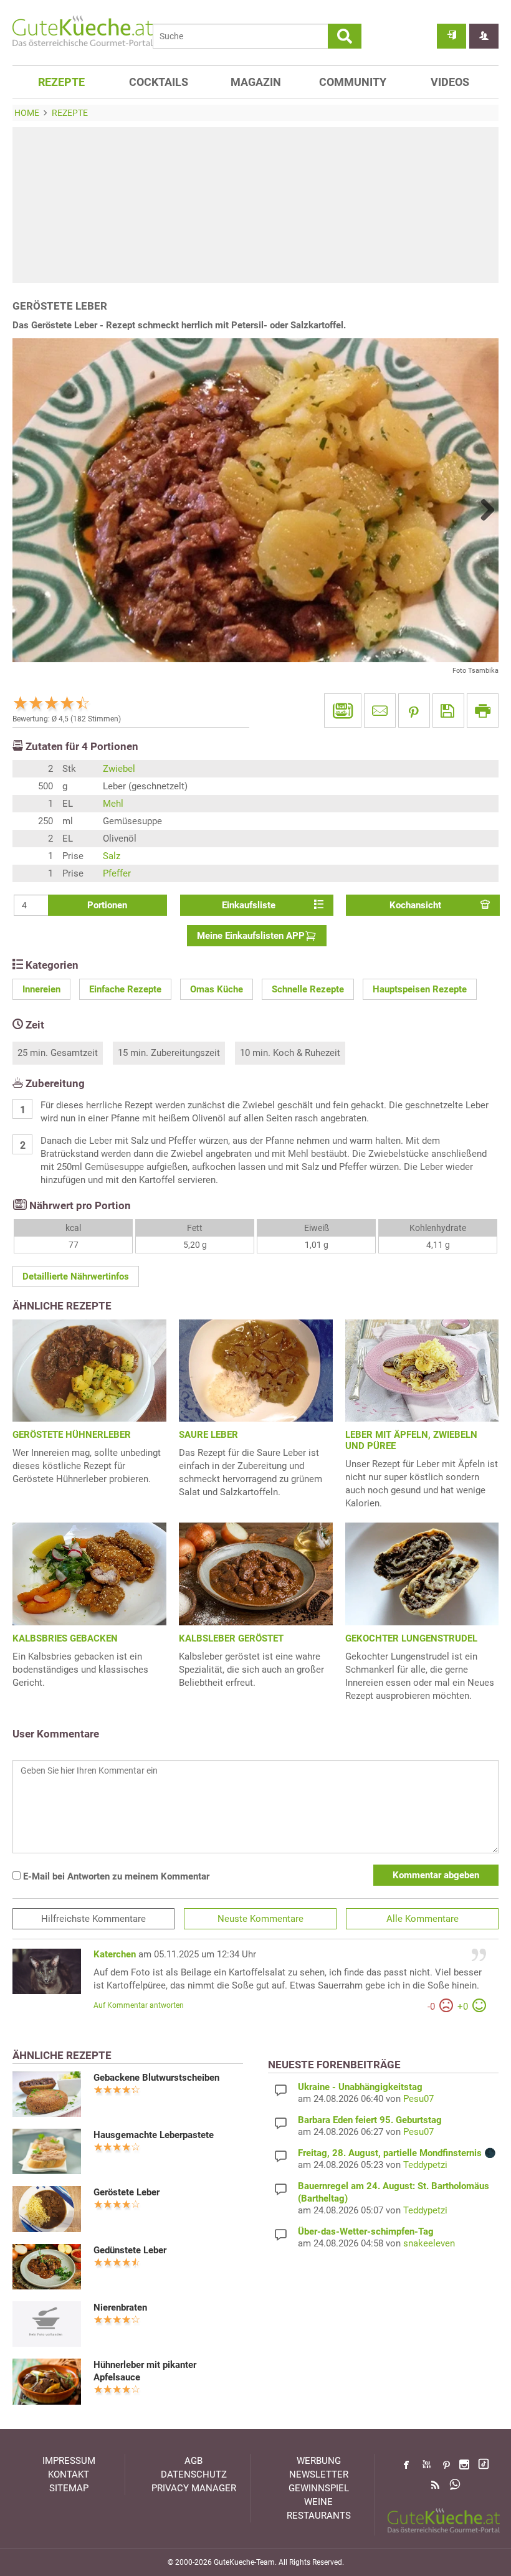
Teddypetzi (425, 2165)
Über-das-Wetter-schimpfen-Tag (366, 2231)
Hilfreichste (93, 1919)
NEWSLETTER (319, 2474)
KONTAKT (69, 2474)
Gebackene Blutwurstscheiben (156, 2078)
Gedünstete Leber (130, 2250)
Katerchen (115, 1954)
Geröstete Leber (127, 2192)
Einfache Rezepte (125, 989)
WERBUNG (319, 2461)
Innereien (41, 989)
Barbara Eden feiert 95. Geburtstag (370, 2120)
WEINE (318, 2502)
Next (483, 510)
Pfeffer (117, 873)
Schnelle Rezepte (308, 989)
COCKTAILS (159, 82)
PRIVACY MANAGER (194, 2488)
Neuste (260, 1919)
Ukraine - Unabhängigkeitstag (360, 2087)
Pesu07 (418, 2099)
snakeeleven (429, 2243)
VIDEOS (450, 82)
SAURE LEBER (208, 1435)
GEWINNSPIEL (319, 2488)
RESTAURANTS (319, 2516)
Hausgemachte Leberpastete (154, 2135)
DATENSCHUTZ (194, 2474)
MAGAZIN (256, 82)
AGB (193, 2461)
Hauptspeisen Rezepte (420, 989)
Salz (112, 856)
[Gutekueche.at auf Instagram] (464, 2464)
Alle (423, 1919)
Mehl (113, 804)
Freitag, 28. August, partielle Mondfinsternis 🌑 (397, 2153)
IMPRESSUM (69, 2461)
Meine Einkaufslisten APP (251, 936)
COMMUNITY (353, 82)
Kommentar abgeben (436, 1875)
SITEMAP (69, 2488)
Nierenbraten (120, 2307)
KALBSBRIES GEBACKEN (65, 1638)
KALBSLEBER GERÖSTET (231, 1638)
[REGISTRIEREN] (484, 36)
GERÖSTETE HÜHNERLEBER (72, 1435)
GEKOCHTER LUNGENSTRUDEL (411, 1638)
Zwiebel (119, 769)
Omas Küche (217, 989)
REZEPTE (61, 82)
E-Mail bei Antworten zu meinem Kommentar (115, 1876)
